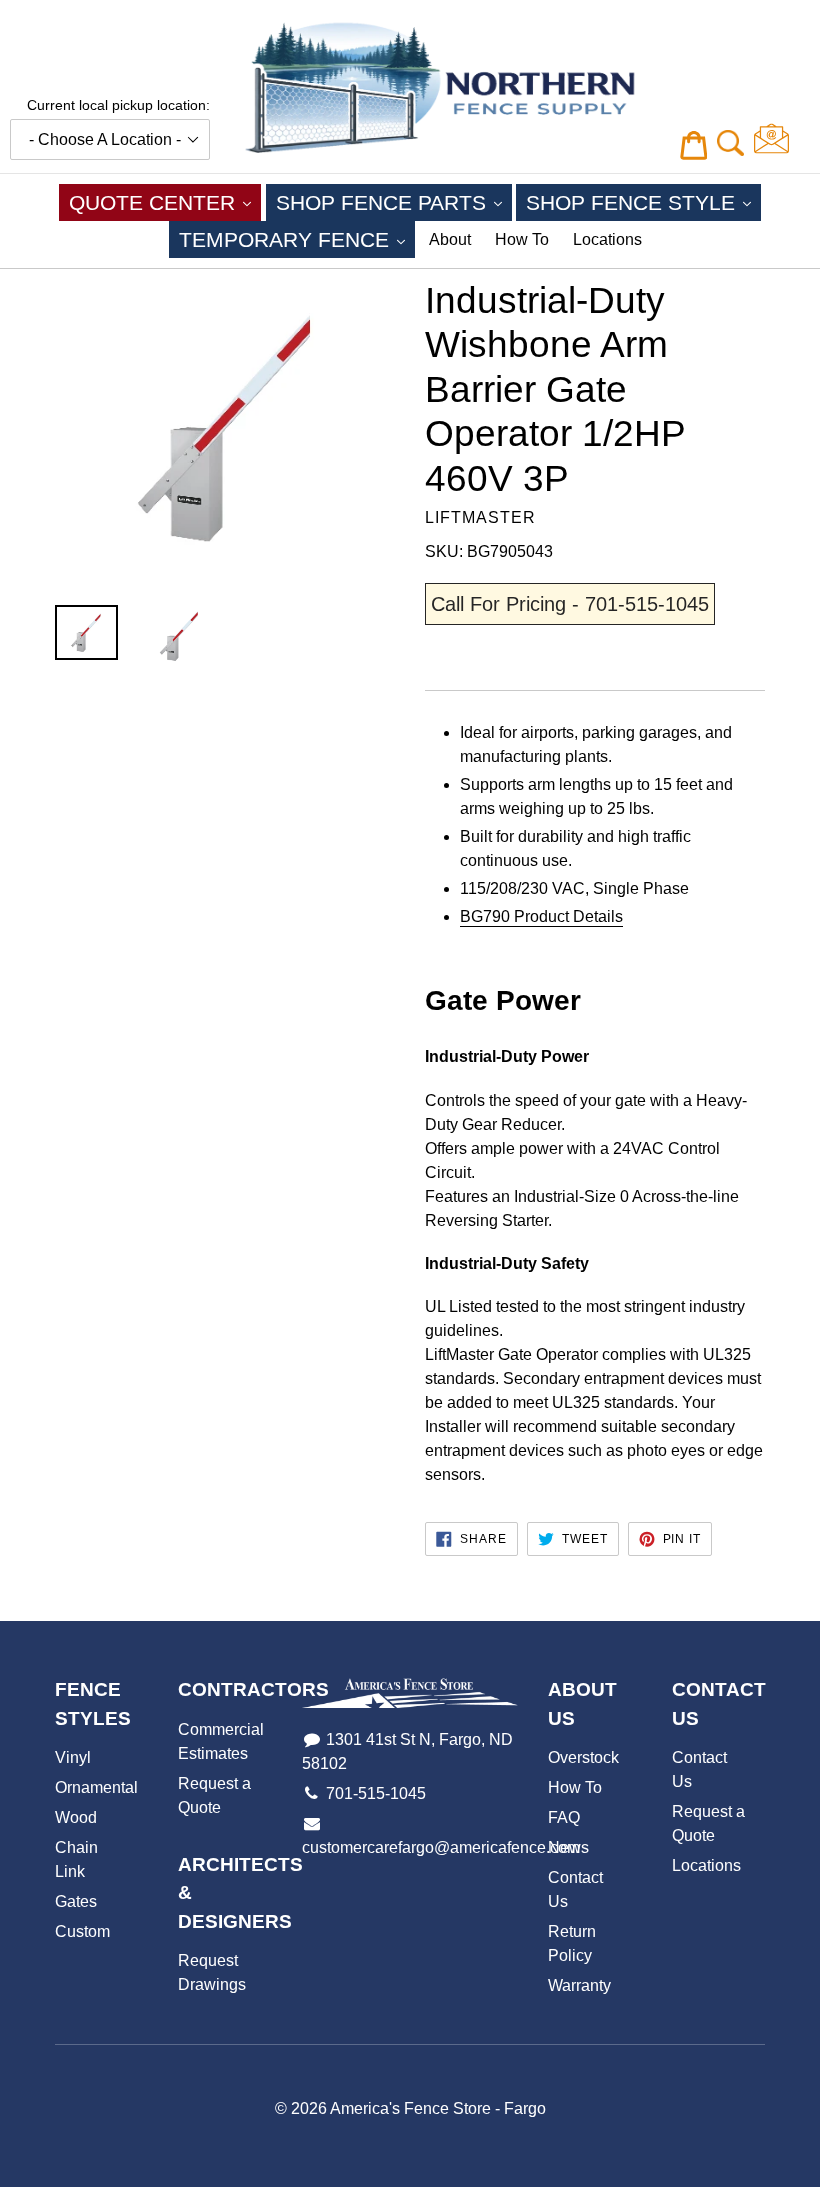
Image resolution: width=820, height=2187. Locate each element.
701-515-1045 (376, 1793)
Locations (607, 239)
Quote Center (165, 202)
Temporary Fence (297, 239)
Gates (76, 1901)
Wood (76, 1817)
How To (522, 239)
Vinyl (73, 1757)
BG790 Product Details (541, 916)
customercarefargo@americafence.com (441, 1847)
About (450, 239)
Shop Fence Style (643, 202)
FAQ (564, 1817)
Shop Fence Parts (394, 202)
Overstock (583, 1757)
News (568, 1847)
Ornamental (96, 1787)
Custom (82, 1931)
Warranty (579, 1985)
